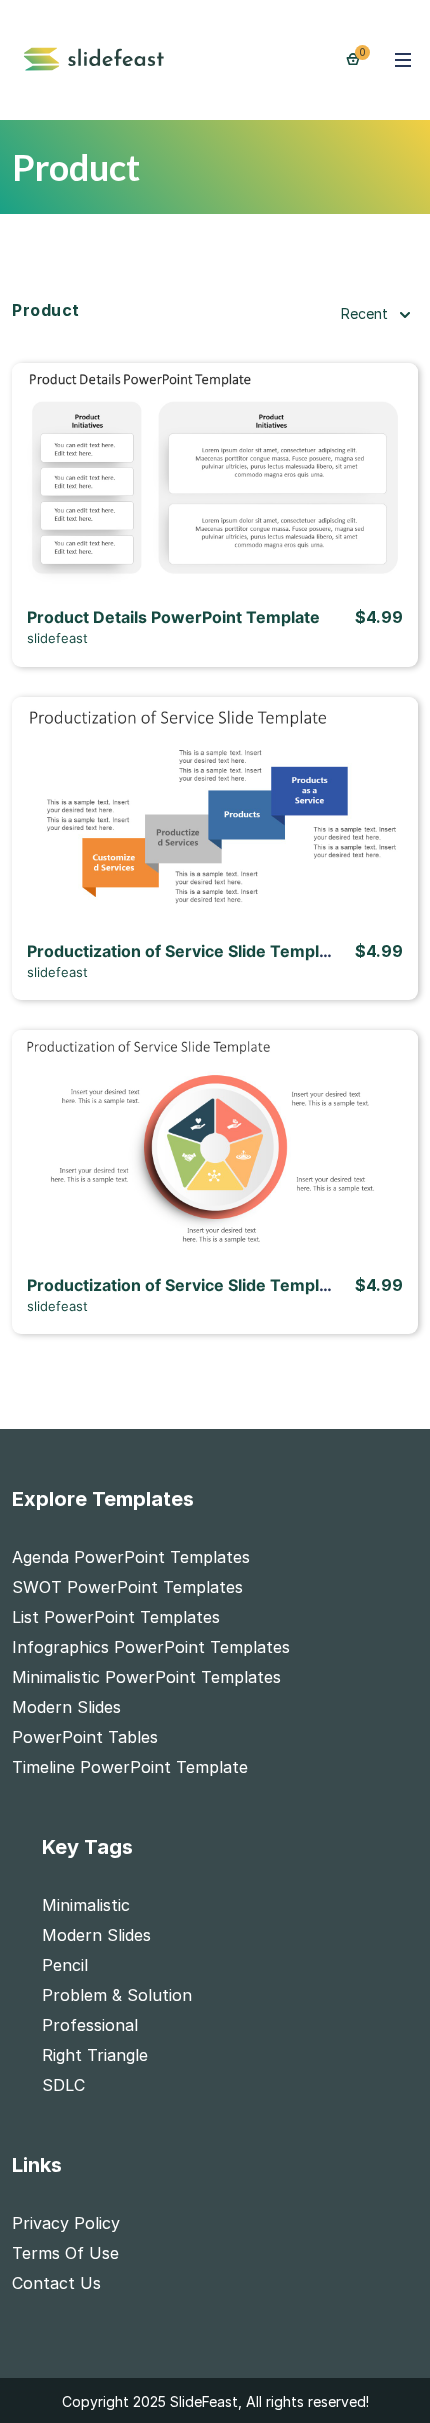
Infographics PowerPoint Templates (151, 1647)
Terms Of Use (65, 2253)
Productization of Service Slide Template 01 (197, 951)
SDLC (63, 2085)
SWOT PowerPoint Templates (127, 1587)
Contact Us (56, 2283)
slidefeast (57, 638)
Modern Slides (66, 1707)
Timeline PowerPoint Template (130, 1767)
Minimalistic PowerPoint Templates (146, 1677)
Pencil (65, 1965)
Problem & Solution (117, 1995)
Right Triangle (95, 2055)
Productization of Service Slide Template (185, 1285)
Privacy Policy (66, 2223)
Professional (90, 2025)
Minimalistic (86, 1905)
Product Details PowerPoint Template (173, 617)
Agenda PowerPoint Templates (131, 1557)
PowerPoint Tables (85, 1737)
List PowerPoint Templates (116, 1617)
